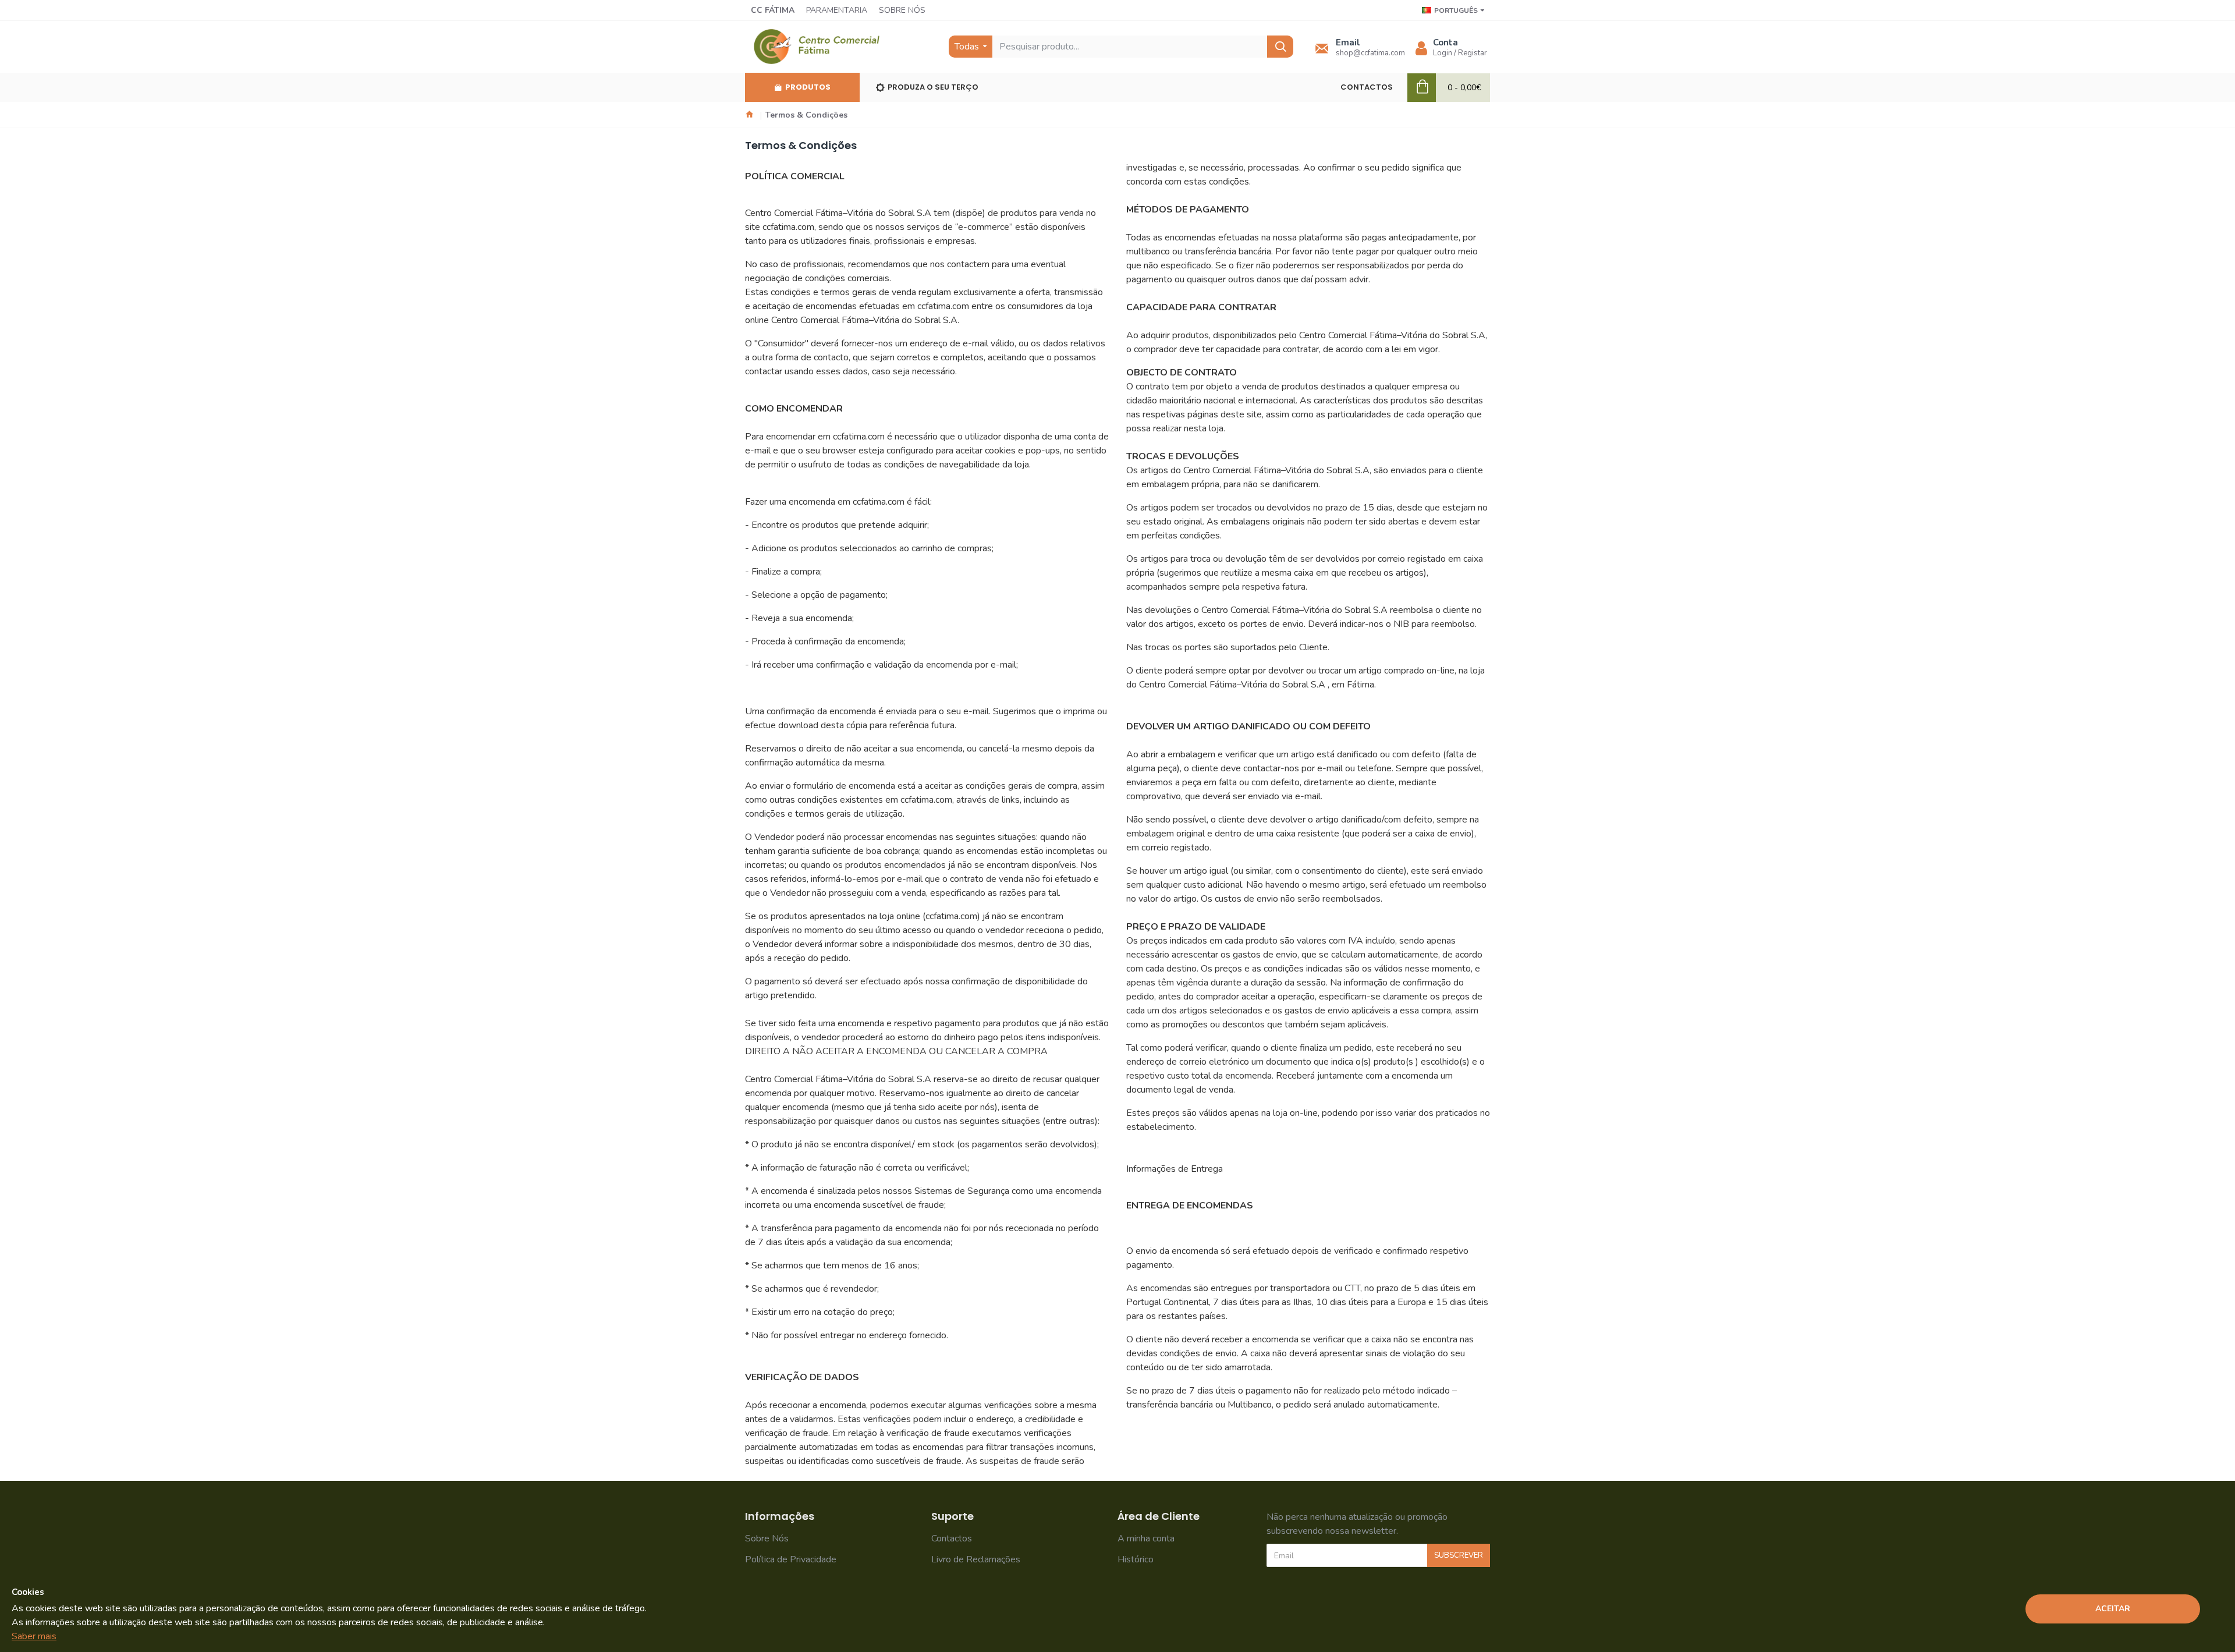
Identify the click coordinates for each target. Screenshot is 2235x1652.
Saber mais (34, 1636)
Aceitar (2113, 1609)
